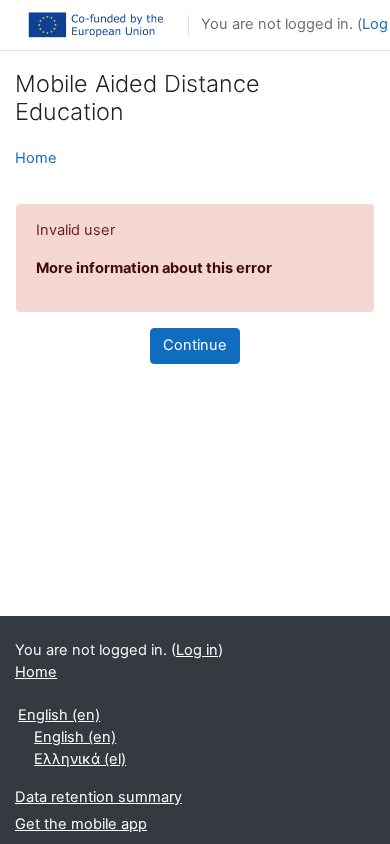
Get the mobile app (81, 824)
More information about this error (154, 268)
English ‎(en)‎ (59, 715)
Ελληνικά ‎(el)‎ (80, 759)
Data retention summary (98, 797)
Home (36, 158)
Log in (197, 650)
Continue (195, 345)
